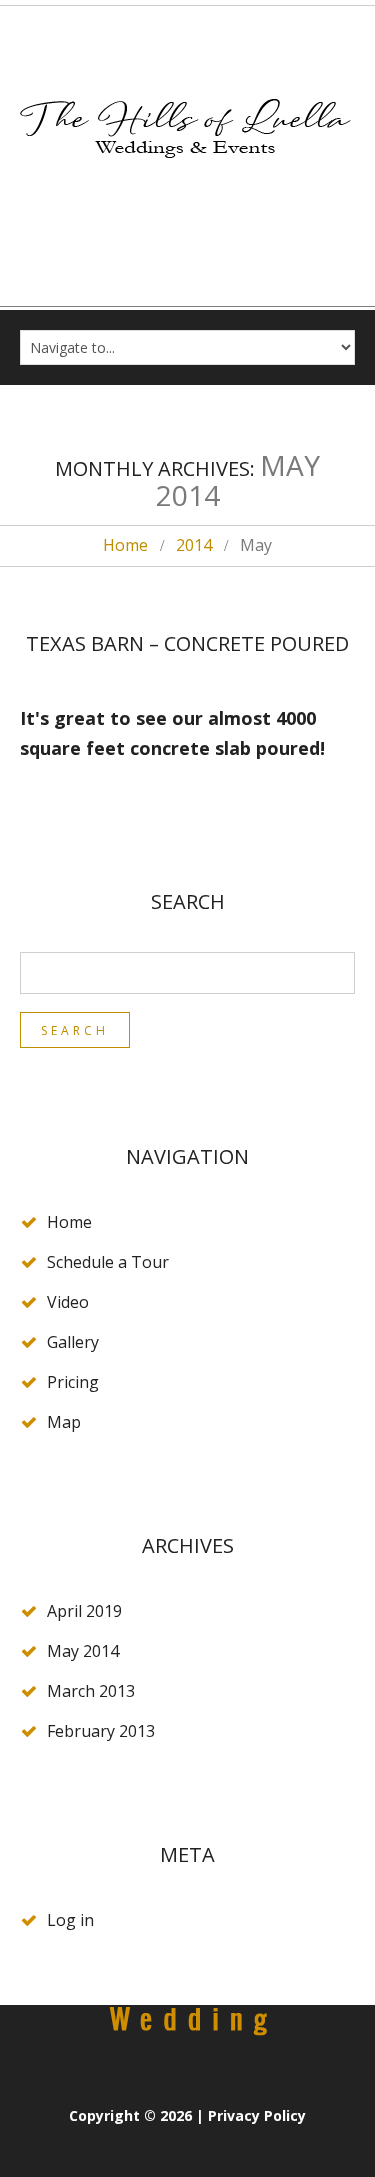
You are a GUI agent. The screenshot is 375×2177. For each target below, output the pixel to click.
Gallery (73, 1342)
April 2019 (84, 1611)
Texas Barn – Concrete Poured (187, 643)
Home (125, 545)
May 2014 (83, 1651)
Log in (70, 1920)
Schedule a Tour (108, 1262)
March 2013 (91, 1691)
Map (64, 1422)
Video (68, 1302)
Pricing (73, 1382)
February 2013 (101, 1731)
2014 (194, 545)
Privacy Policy (257, 2115)
